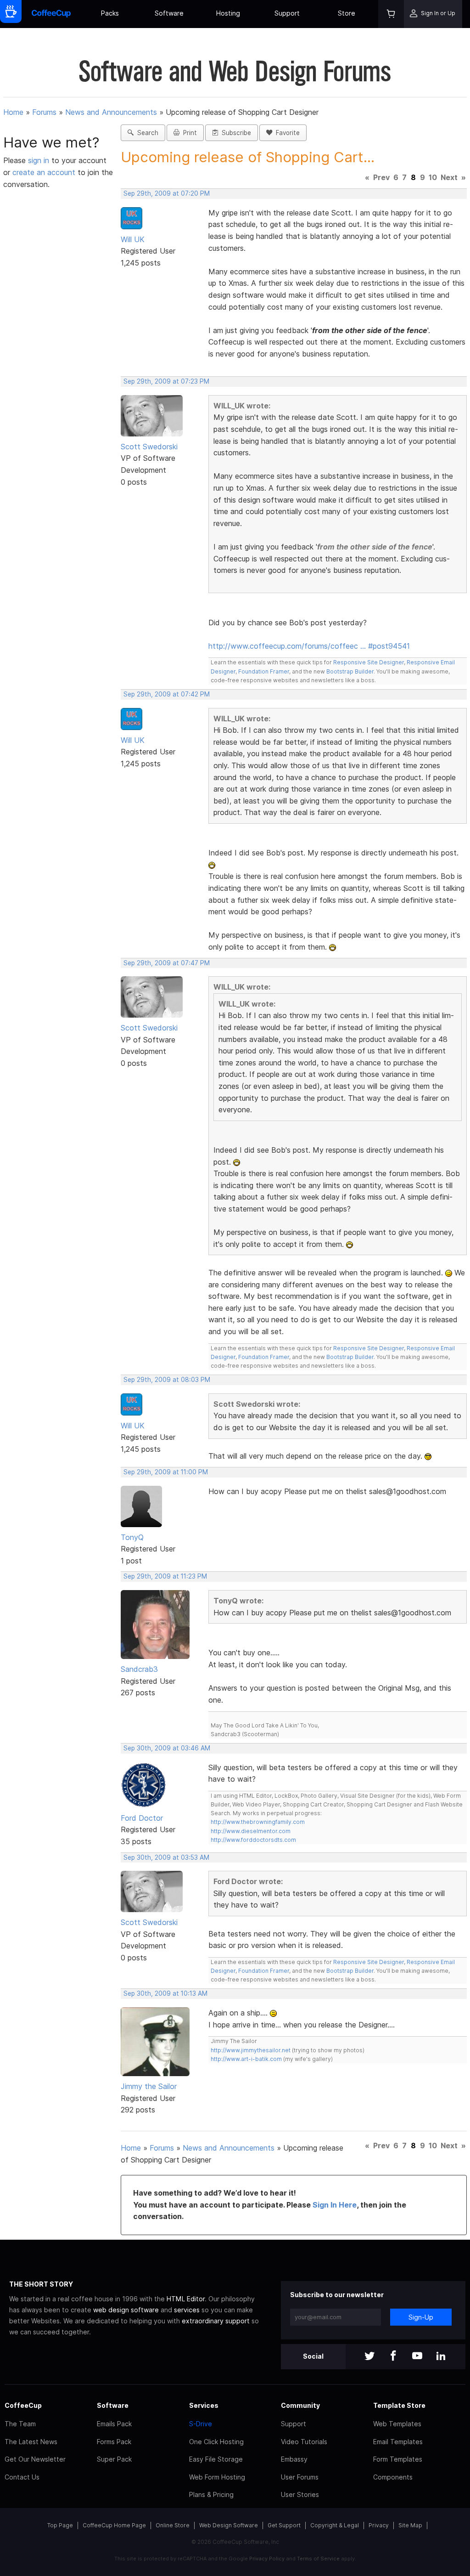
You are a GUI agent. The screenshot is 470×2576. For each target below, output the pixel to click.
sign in (40, 160)
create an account (44, 172)
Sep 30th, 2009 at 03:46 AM (167, 1748)
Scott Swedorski (149, 447)
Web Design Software (229, 2525)
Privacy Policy (267, 2559)
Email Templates (398, 2442)
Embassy (294, 2459)
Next (449, 177)
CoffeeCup (23, 2405)
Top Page (60, 2525)
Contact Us (22, 2477)
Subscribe (235, 133)
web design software (126, 2310)
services (187, 2310)
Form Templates (398, 2459)
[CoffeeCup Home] (51, 14)
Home (13, 112)
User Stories (300, 2494)
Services (204, 2405)
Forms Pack (114, 2442)
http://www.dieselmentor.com (251, 1831)
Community (300, 2405)
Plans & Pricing (211, 2494)
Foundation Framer (263, 671)
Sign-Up (421, 2317)
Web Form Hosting (217, 2477)
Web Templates (397, 2424)
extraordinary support (216, 2321)
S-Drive (201, 2424)
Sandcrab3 (139, 1669)
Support (287, 13)
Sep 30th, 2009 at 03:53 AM (166, 1857)
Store (347, 13)
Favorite (286, 133)
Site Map (410, 2525)
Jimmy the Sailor (149, 2086)
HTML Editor (186, 2299)
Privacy (379, 2525)
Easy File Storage (216, 2459)
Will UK (133, 239)
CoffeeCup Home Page (114, 2525)
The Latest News (31, 2442)
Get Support (284, 2525)
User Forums (300, 2477)
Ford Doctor (142, 1818)
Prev (381, 177)
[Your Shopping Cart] (391, 14)
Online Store (173, 2525)
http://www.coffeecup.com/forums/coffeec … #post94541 (309, 646)
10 (433, 177)
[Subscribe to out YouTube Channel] (417, 2357)
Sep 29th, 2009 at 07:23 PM (166, 381)
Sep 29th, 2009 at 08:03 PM (167, 1380)
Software (169, 13)
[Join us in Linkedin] (441, 2357)
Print (188, 133)
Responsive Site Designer (369, 662)
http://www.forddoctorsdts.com (253, 1840)
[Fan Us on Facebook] (393, 2357)
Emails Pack (114, 2424)
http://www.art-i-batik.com (246, 2059)
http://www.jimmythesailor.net (251, 2050)
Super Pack (114, 2459)
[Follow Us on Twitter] (369, 2357)
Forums (44, 112)
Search (146, 133)
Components (393, 2477)
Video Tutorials (304, 2442)
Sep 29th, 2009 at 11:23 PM (165, 1576)
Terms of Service (318, 2559)
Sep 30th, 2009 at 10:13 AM (165, 1993)
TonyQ (132, 1537)
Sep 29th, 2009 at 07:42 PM (167, 694)
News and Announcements (111, 112)
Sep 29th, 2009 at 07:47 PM (167, 963)
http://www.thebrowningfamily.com (258, 1822)
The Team (20, 2424)
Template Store (399, 2405)
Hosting (228, 13)
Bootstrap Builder (350, 671)
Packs (110, 13)
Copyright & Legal (335, 2525)
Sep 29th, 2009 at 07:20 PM (167, 193)
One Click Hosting (216, 2442)
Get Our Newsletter (35, 2459)
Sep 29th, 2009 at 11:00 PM (166, 1472)
